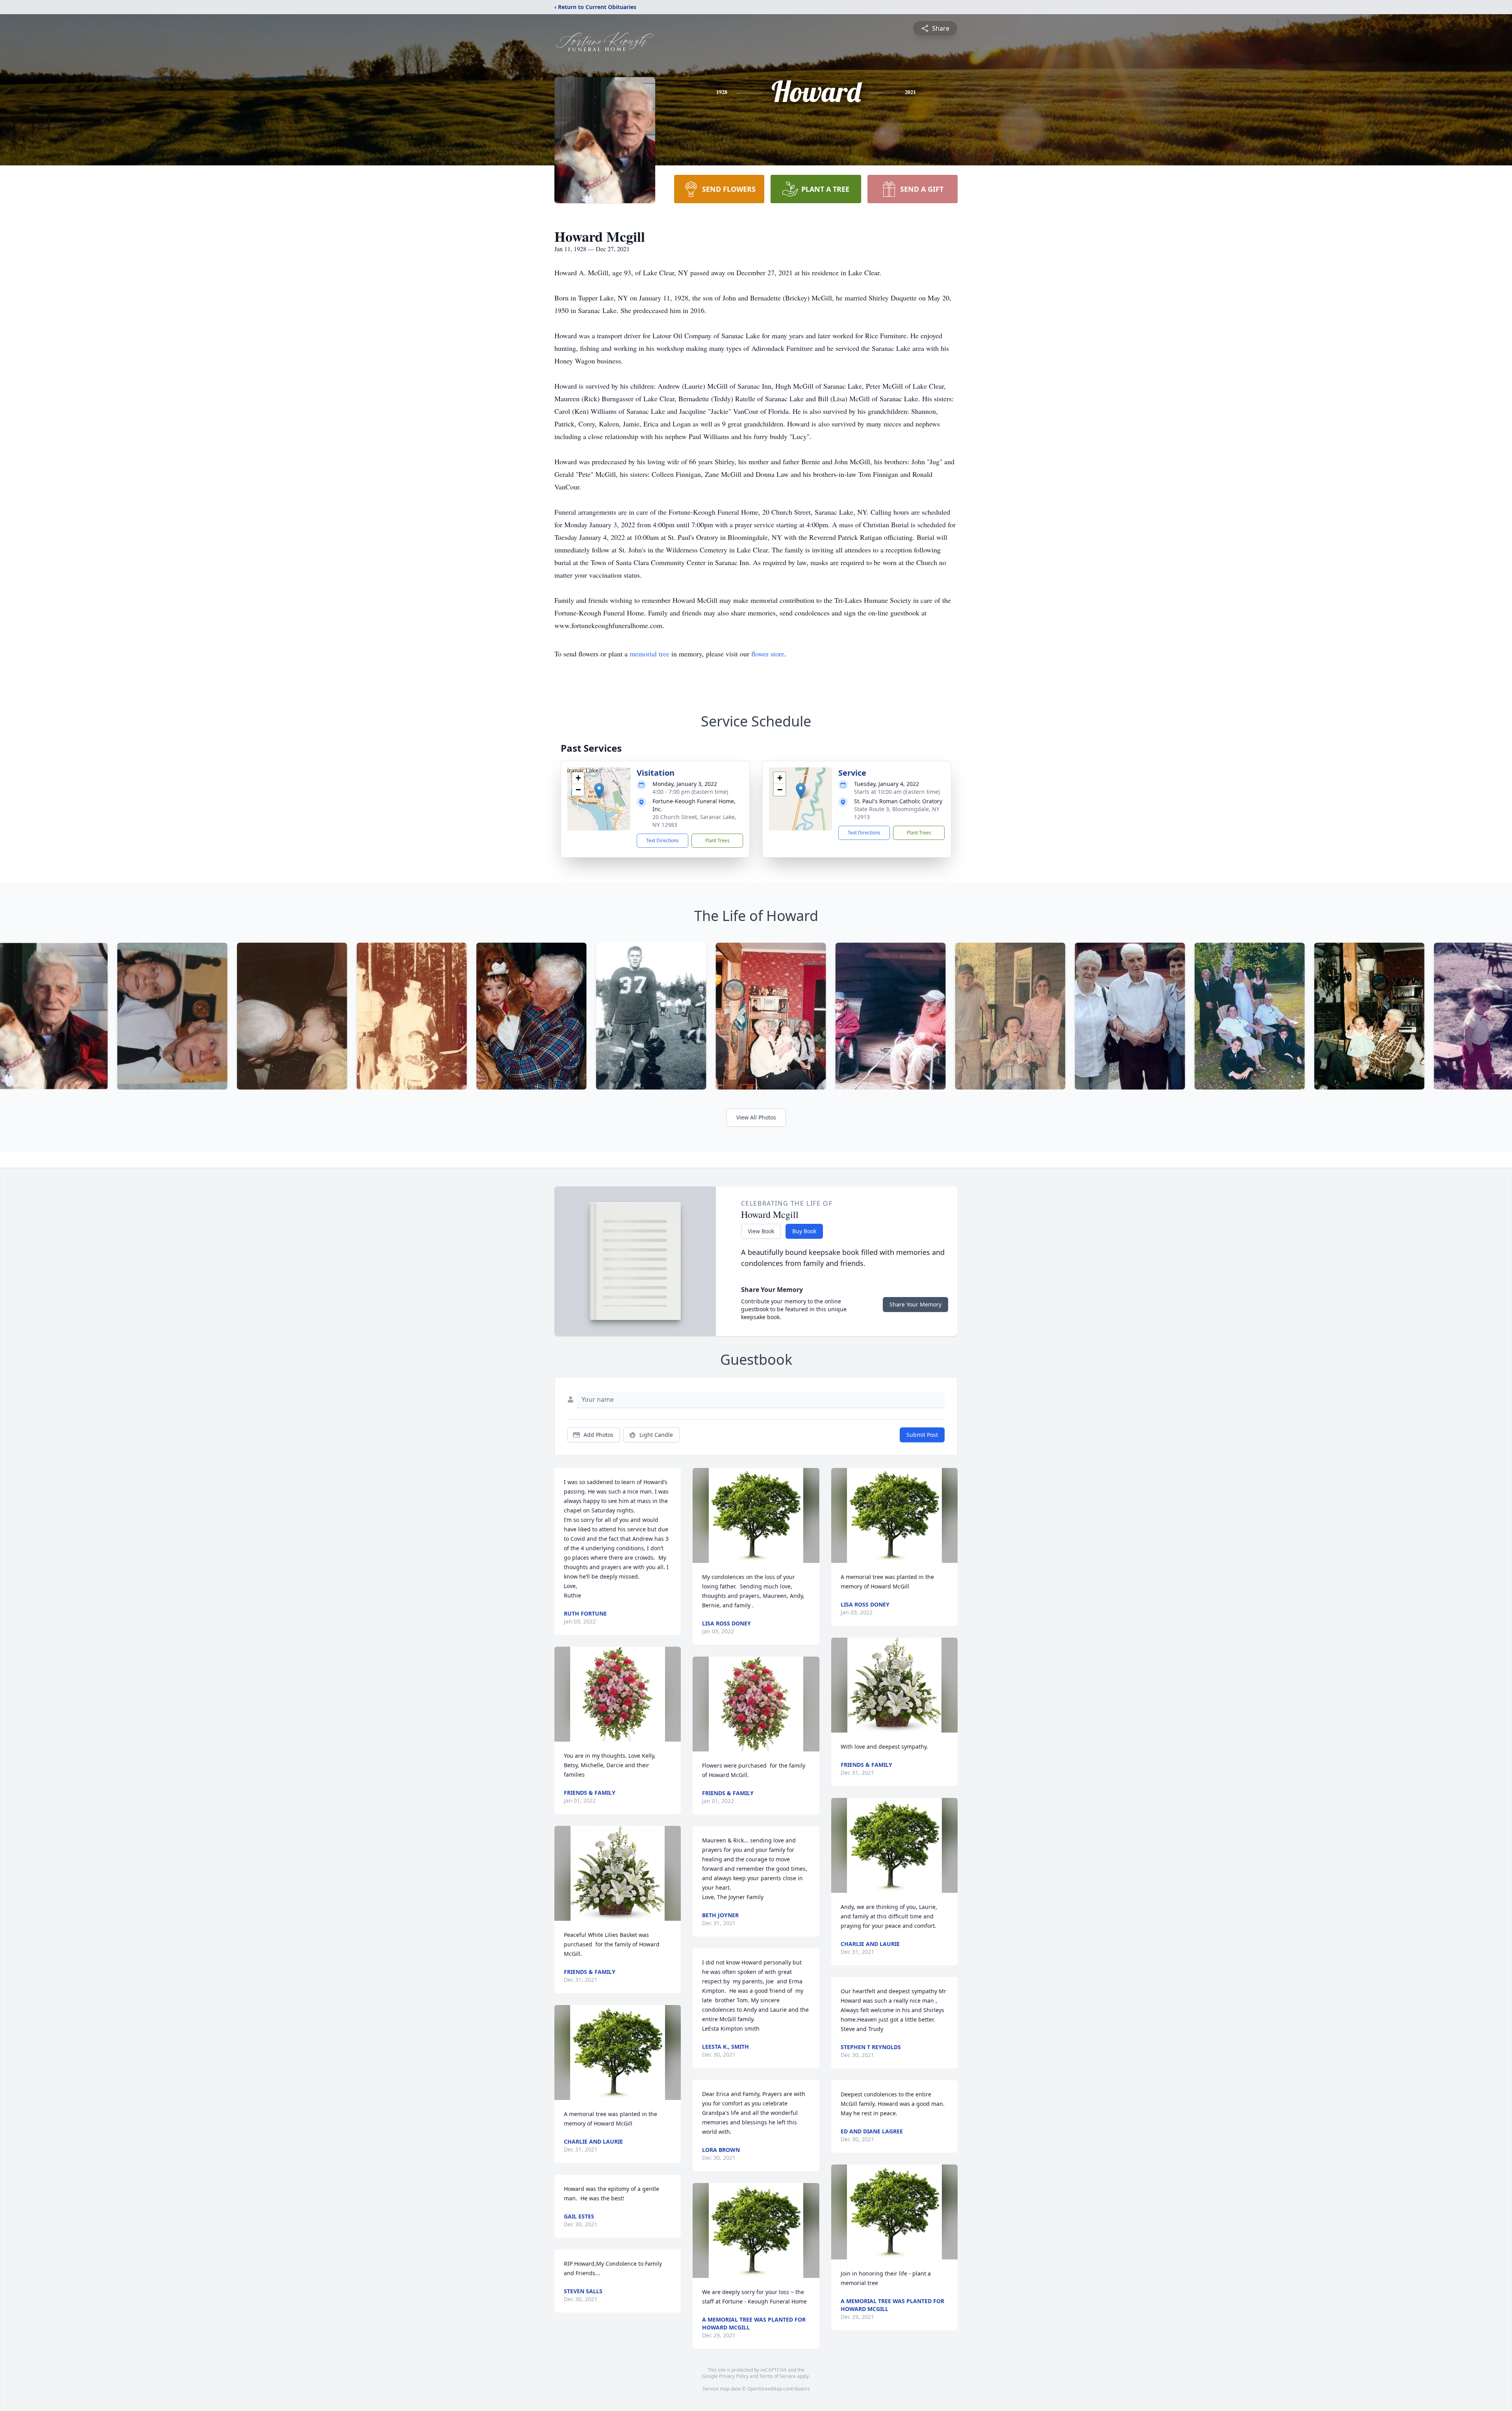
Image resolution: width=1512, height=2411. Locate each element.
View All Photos (756, 1117)
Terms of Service (777, 2376)
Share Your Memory (915, 1304)
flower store (768, 654)
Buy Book (804, 1231)
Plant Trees (717, 840)
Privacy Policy (734, 2376)
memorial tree (649, 654)
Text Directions (662, 840)
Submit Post (922, 1435)
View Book (761, 1231)
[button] (599, 791)
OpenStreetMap (764, 2389)
